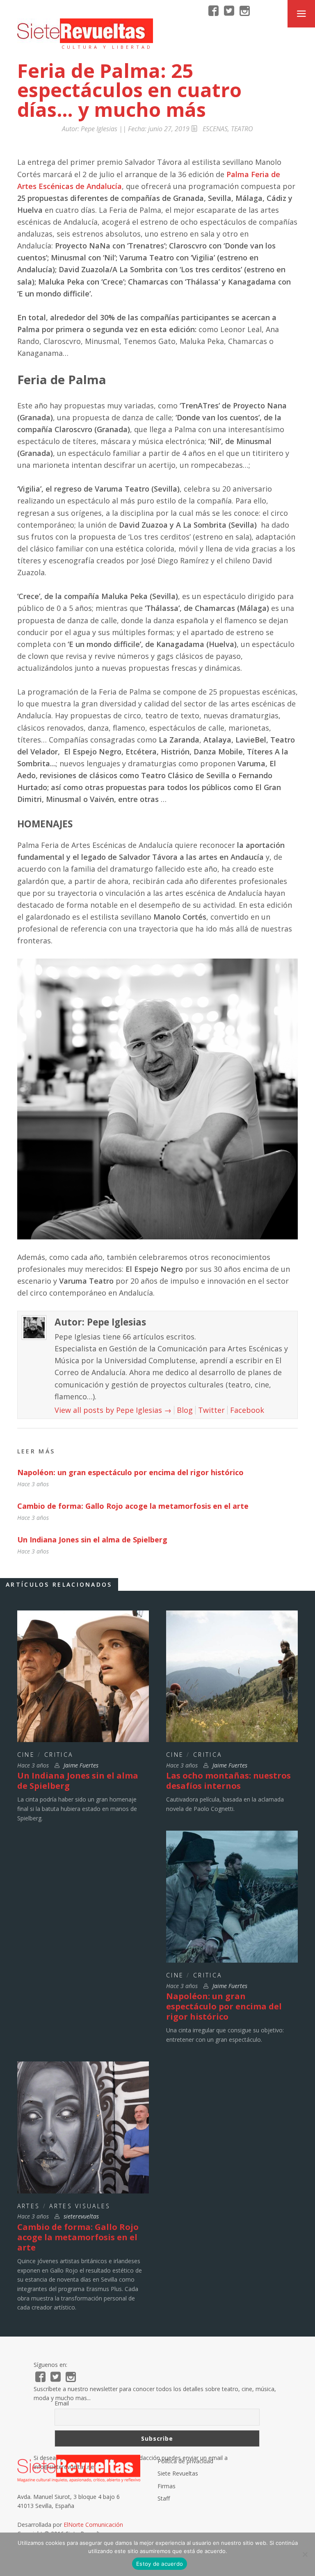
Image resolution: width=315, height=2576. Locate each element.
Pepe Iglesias (99, 129)
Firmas (167, 2486)
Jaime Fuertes (81, 1765)
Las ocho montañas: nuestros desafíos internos (228, 1781)
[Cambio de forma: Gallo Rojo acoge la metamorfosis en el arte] (83, 2127)
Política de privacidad (185, 2461)
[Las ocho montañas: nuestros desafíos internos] (232, 1676)
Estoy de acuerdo (160, 2564)
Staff (164, 2498)
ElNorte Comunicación (93, 2525)
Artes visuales (80, 2206)
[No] (305, 2554)
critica (59, 1755)
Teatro (242, 129)
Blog (185, 1410)
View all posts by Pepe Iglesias (113, 1410)
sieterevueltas (81, 2216)
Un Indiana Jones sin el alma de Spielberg (92, 1540)
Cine (26, 1755)
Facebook (247, 1410)
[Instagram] (245, 11)
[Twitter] (229, 11)
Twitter (211, 1410)
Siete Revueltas (178, 2473)
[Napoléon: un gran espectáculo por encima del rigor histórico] (232, 1896)
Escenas (215, 129)
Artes (29, 2206)
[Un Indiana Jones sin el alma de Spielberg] (83, 1676)
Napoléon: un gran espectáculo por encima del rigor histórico (130, 1472)
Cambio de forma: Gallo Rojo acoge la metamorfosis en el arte (133, 1506)
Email (62, 2403)
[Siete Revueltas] (85, 31)
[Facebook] (213, 11)
